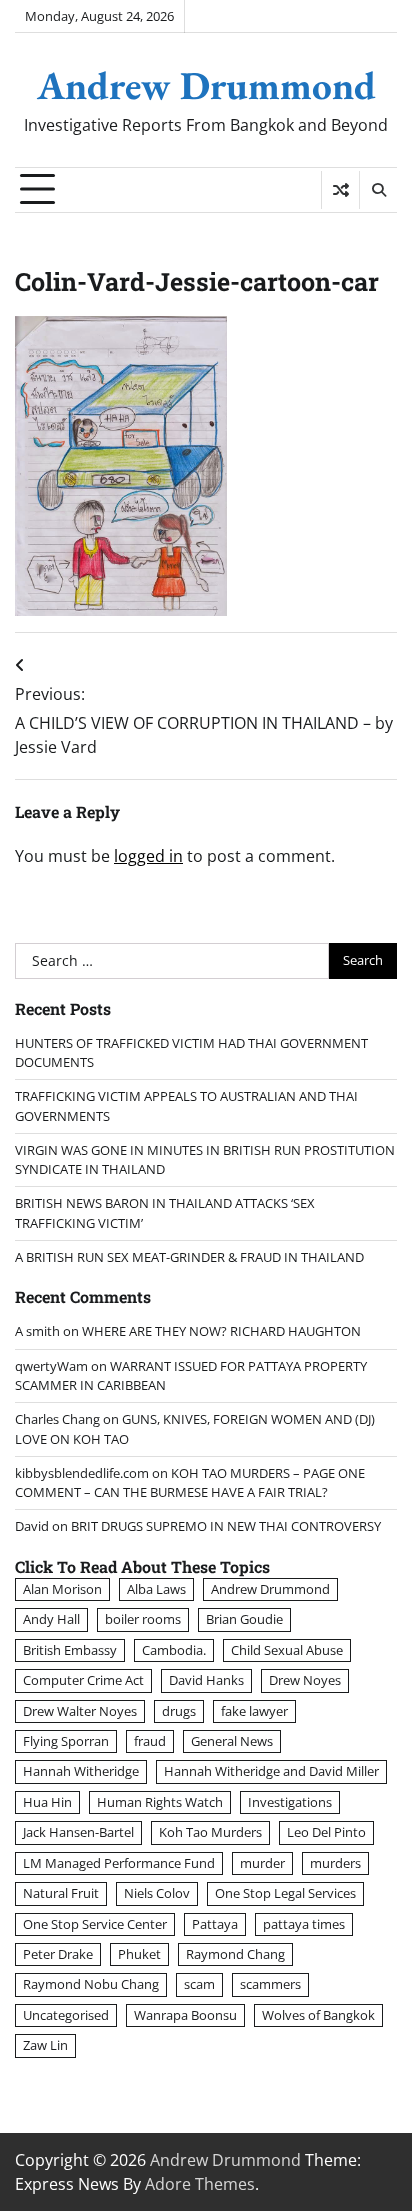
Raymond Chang (235, 1954)
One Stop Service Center (95, 1924)
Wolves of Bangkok (318, 2015)
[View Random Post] (340, 190)
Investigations (290, 1802)
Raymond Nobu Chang (91, 1984)
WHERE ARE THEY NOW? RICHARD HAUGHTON (221, 1331)
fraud (150, 1741)
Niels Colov (157, 1893)
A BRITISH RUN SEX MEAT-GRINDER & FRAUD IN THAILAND (189, 1257)
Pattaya (215, 1924)
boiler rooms (143, 1619)
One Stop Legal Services (285, 1893)
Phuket (139, 1954)
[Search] (378, 190)
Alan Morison (62, 1589)
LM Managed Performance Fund (119, 1863)
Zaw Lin (45, 2045)
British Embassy (70, 1650)
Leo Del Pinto (326, 1832)
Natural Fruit (61, 1893)
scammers (270, 1984)
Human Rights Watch (160, 1802)
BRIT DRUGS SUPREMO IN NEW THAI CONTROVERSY (226, 1526)
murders (335, 1863)
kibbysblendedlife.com (82, 1473)
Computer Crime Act (83, 1680)
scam (199, 1984)
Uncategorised (66, 2015)
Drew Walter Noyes (80, 1711)
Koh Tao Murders (210, 1832)
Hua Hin (47, 1802)
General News (232, 1741)
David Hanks (206, 1680)
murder (262, 1863)
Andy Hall (51, 1619)
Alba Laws (156, 1589)
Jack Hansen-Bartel (78, 1832)
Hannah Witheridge (81, 1771)
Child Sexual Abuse (287, 1650)
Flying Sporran (66, 1741)
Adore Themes (200, 2184)
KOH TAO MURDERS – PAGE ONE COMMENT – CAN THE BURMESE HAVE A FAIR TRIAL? (190, 1482)
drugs (179, 1711)
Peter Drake (58, 1954)
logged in (148, 856)
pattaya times (304, 1924)
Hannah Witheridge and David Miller (271, 1771)
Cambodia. (174, 1650)
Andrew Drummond (206, 85)
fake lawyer (254, 1711)
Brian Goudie (244, 1619)
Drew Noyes (305, 1680)
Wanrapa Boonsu (185, 2015)
